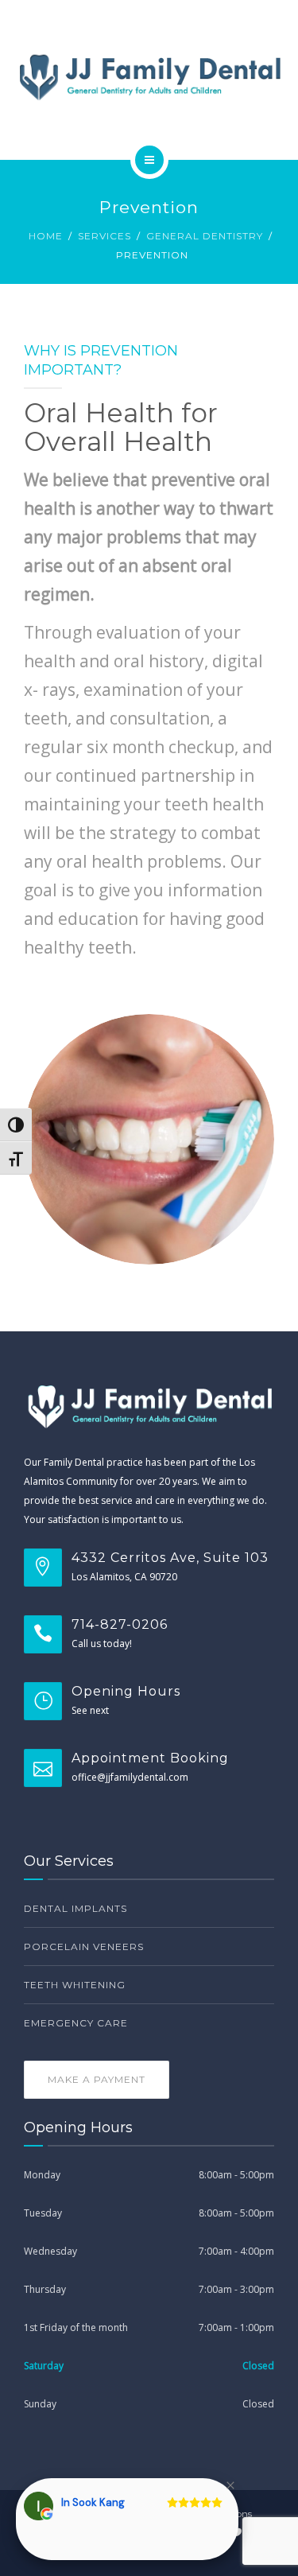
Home (46, 236)
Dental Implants (75, 1908)
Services (104, 236)
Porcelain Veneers (84, 1947)
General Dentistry (205, 236)
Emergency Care (76, 2023)
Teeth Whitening (75, 1985)
